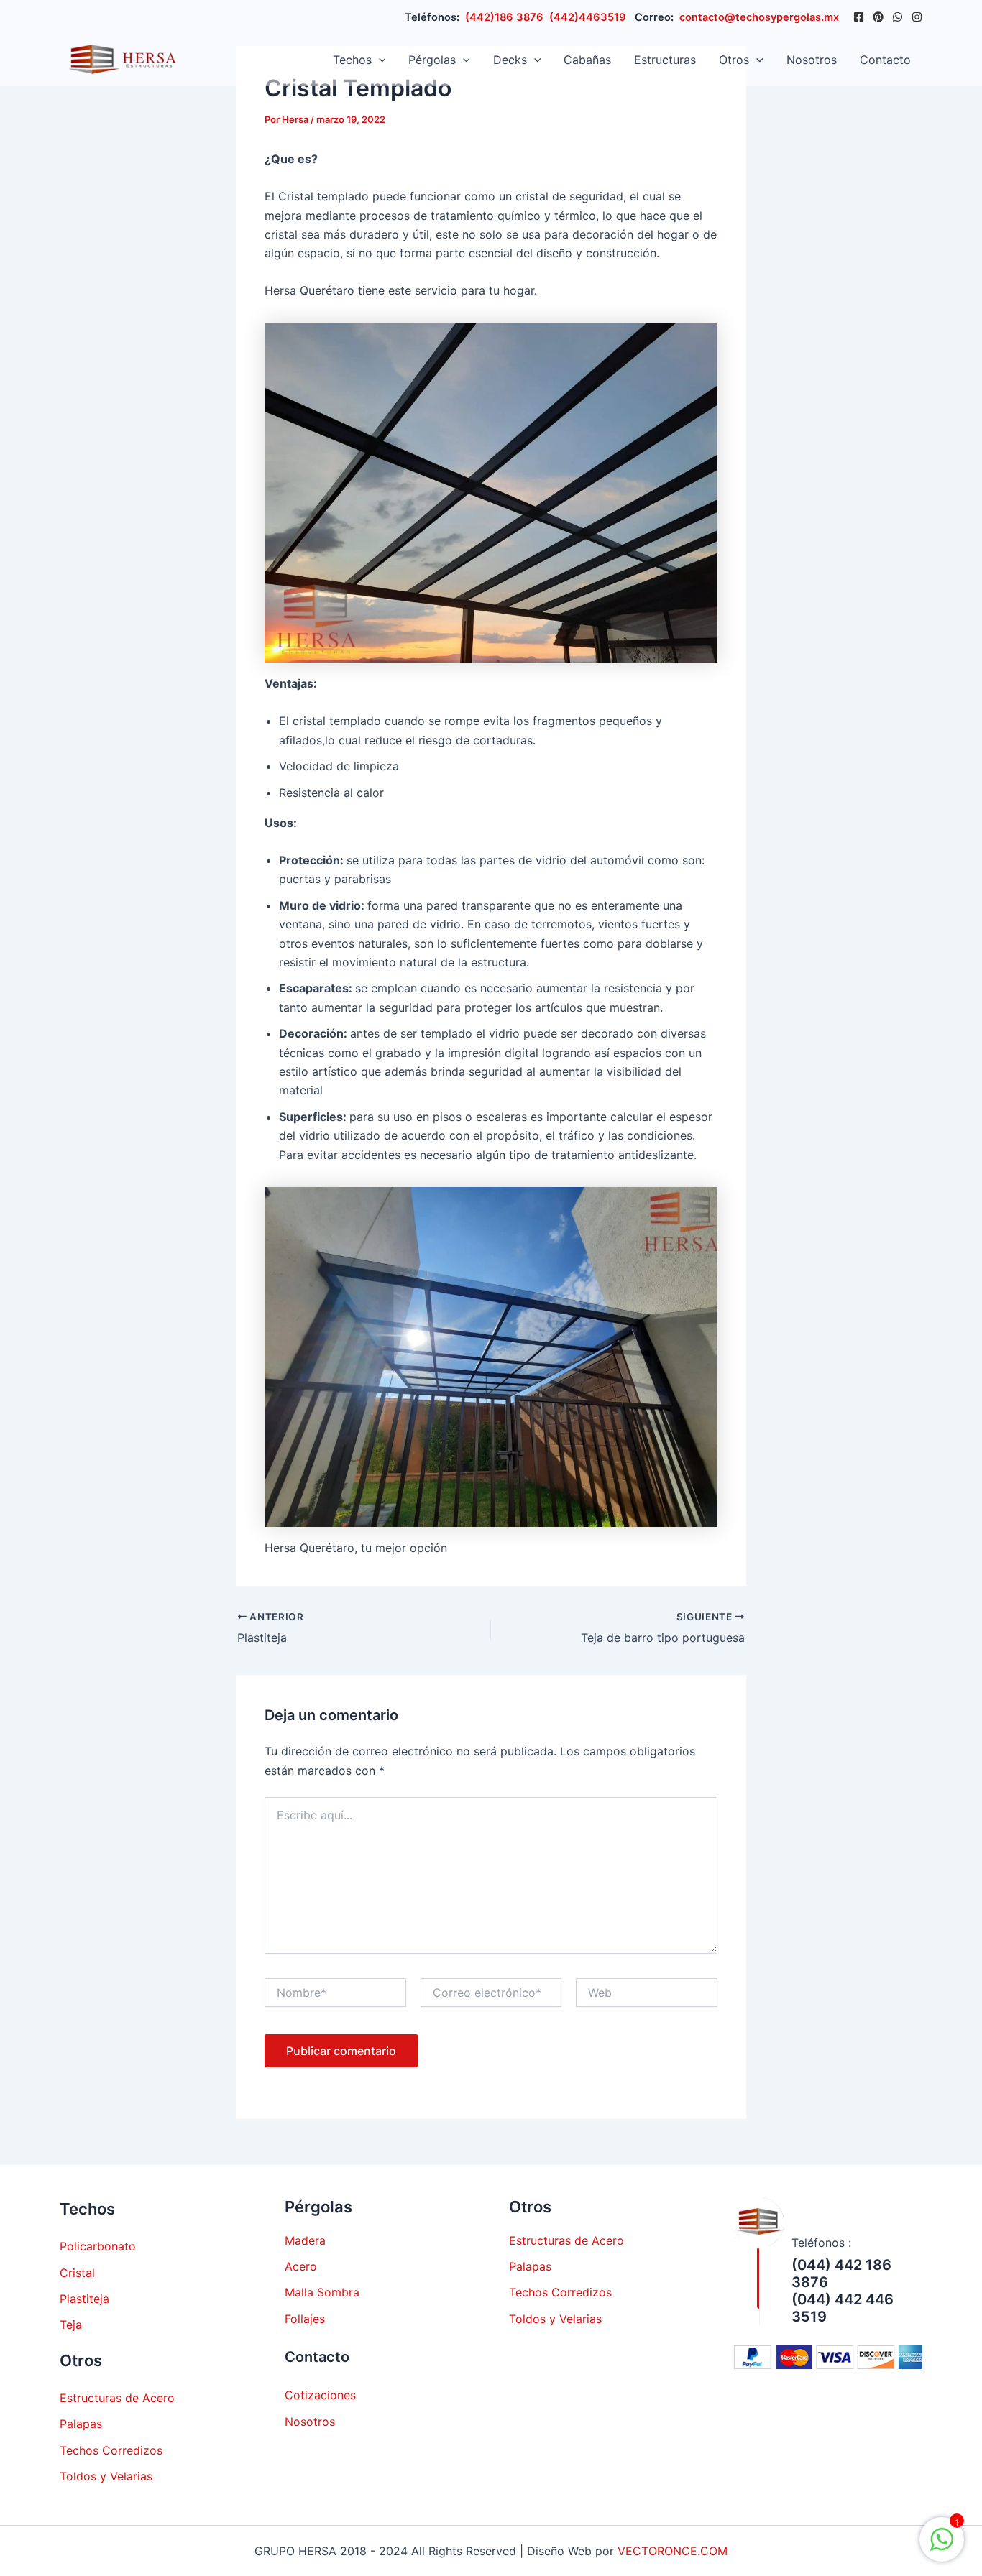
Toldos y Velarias (106, 2476)
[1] (942, 2547)
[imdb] (917, 17)
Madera (305, 2240)
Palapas (81, 2424)
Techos (352, 60)
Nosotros (812, 60)
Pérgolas (432, 60)
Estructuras (665, 60)
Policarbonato (98, 2246)
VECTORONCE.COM (673, 2551)
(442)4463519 (588, 17)
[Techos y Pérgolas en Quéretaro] (119, 58)
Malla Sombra (322, 2292)
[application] (379, 60)
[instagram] (898, 17)
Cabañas (587, 60)
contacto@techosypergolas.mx (759, 17)
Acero (301, 2266)
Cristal (77, 2273)
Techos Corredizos (111, 2450)
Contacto (885, 60)
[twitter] (878, 17)
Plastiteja (84, 2299)
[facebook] (859, 17)
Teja (71, 2325)
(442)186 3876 (504, 17)
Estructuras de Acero (117, 2398)
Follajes (305, 2319)
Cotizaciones (320, 2395)
